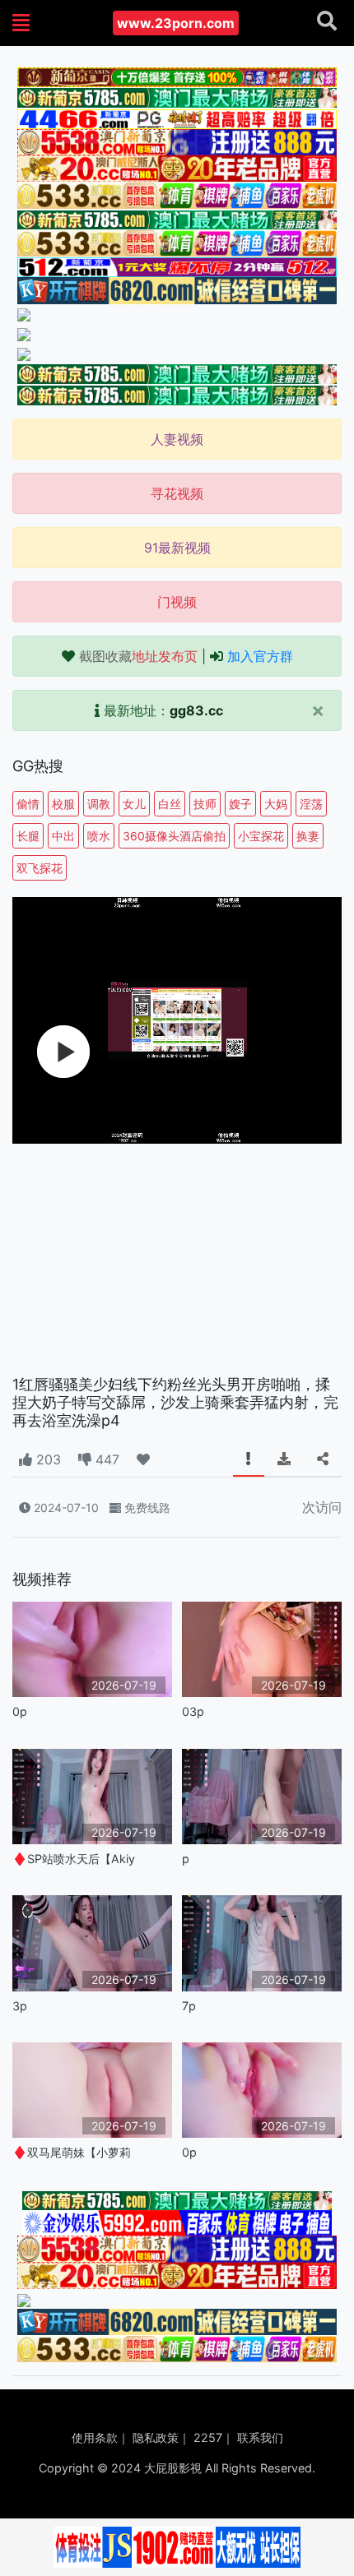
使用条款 (95, 2437)
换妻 (308, 836)
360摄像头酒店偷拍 (174, 836)
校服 (63, 804)
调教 (99, 804)
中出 (63, 836)
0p (20, 1711)
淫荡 (311, 804)
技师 (205, 804)
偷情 (28, 804)
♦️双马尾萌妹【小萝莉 (72, 2152)
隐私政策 (156, 2437)
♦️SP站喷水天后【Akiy (74, 1859)
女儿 (134, 804)
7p (189, 2006)
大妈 (276, 804)
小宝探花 (261, 836)
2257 (208, 2437)
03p (193, 1711)
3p (20, 2006)
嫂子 (240, 804)
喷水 (99, 836)
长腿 (28, 836)
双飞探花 (40, 868)
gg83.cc (196, 710)
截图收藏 (138, 656)
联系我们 (260, 2437)
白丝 (170, 804)
